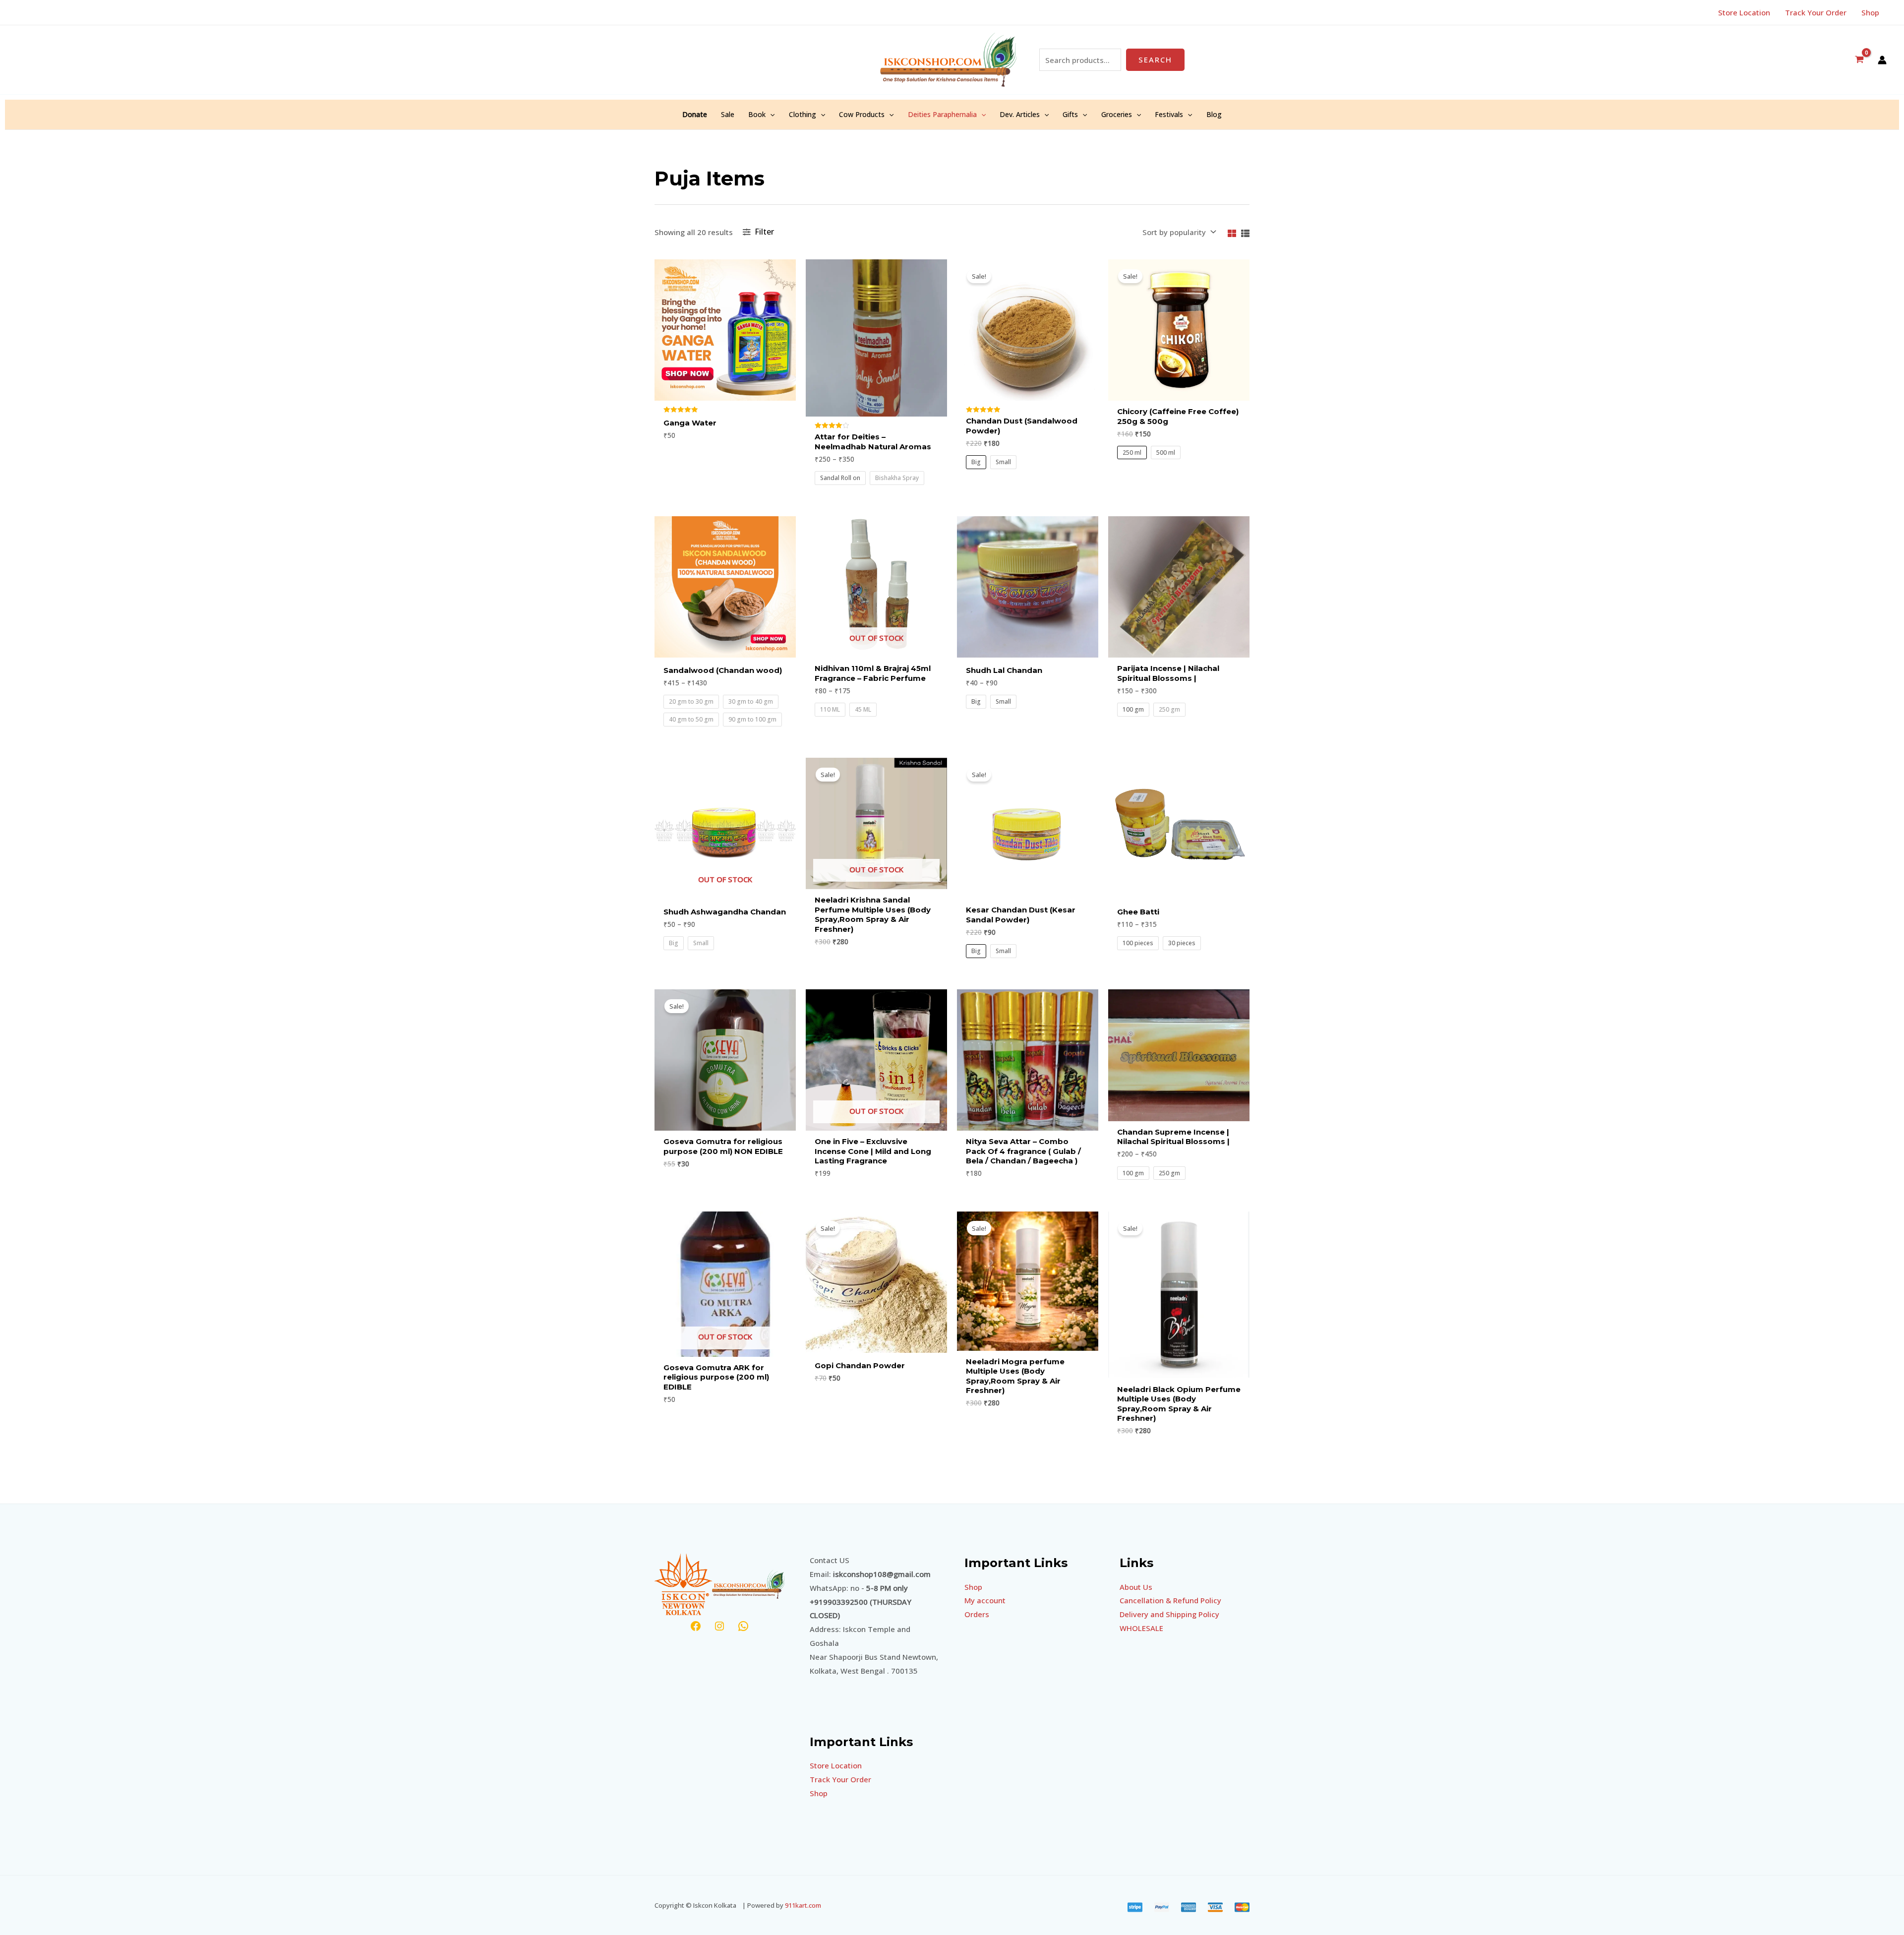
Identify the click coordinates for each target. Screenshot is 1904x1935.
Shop (819, 1793)
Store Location (836, 1765)
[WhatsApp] (743, 1626)
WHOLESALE (1141, 1628)
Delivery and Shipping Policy (1169, 1614)
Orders (977, 1614)
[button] (770, 115)
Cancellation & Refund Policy (1170, 1600)
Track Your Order (840, 1779)
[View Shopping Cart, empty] (1859, 60)
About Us (1136, 1587)
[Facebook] (696, 1626)
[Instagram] (719, 1626)
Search (1155, 60)
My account (985, 1600)
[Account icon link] (1882, 60)
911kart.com (803, 1905)
